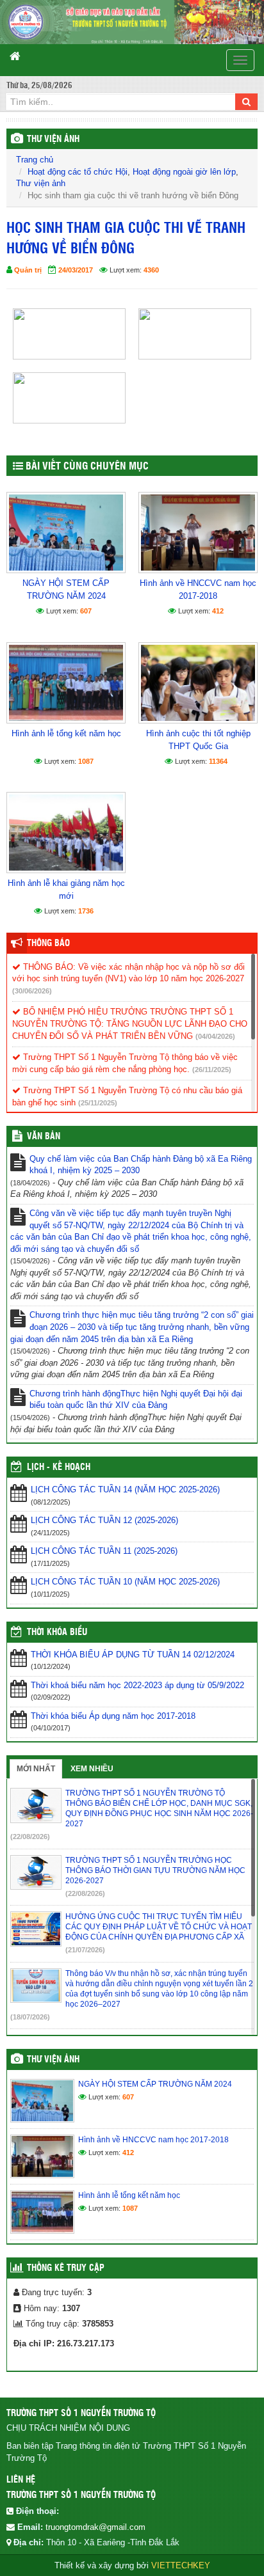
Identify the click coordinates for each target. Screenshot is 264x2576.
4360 (151, 270)
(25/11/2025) (98, 1103)
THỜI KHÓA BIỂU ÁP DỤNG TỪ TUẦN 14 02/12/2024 (133, 1655)
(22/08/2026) (30, 1837)
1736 (86, 911)
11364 (218, 761)
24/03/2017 (76, 270)
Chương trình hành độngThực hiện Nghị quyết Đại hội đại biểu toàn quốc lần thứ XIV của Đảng (136, 1400)
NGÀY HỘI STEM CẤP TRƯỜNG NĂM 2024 (66, 589)
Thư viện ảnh (41, 183)
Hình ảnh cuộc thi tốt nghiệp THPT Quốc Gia (198, 740)
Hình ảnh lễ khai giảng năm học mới (66, 889)
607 (86, 611)
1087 (86, 761)
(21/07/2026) (85, 1950)
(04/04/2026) (215, 1036)
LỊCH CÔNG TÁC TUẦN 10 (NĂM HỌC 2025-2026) (125, 1582)
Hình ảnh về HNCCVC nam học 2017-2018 (198, 589)
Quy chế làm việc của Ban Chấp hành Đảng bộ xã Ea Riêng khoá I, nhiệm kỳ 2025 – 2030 (141, 1165)
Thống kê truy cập (66, 2268)
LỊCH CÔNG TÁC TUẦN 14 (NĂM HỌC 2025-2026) (125, 1489)
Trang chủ (35, 160)
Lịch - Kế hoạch (59, 1467)
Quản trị (28, 270)
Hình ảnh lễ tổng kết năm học (66, 733)
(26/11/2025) (212, 1070)
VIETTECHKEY (181, 2565)
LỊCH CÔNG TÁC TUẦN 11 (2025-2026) (104, 1551)
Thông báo (48, 944)
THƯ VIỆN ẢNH (53, 139)
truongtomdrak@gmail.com (95, 2527)
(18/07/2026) (30, 2017)
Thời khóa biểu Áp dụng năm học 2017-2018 (113, 1716)
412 (218, 611)
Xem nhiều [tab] (92, 1769)
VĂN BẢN (44, 1137)
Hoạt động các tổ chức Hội (78, 172)
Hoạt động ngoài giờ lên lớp (184, 172)
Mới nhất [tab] (36, 1769)
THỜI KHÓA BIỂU (57, 1632)
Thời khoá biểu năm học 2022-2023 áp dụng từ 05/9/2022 (137, 1685)
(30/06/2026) (32, 991)
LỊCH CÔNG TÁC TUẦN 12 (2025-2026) (104, 1520)
